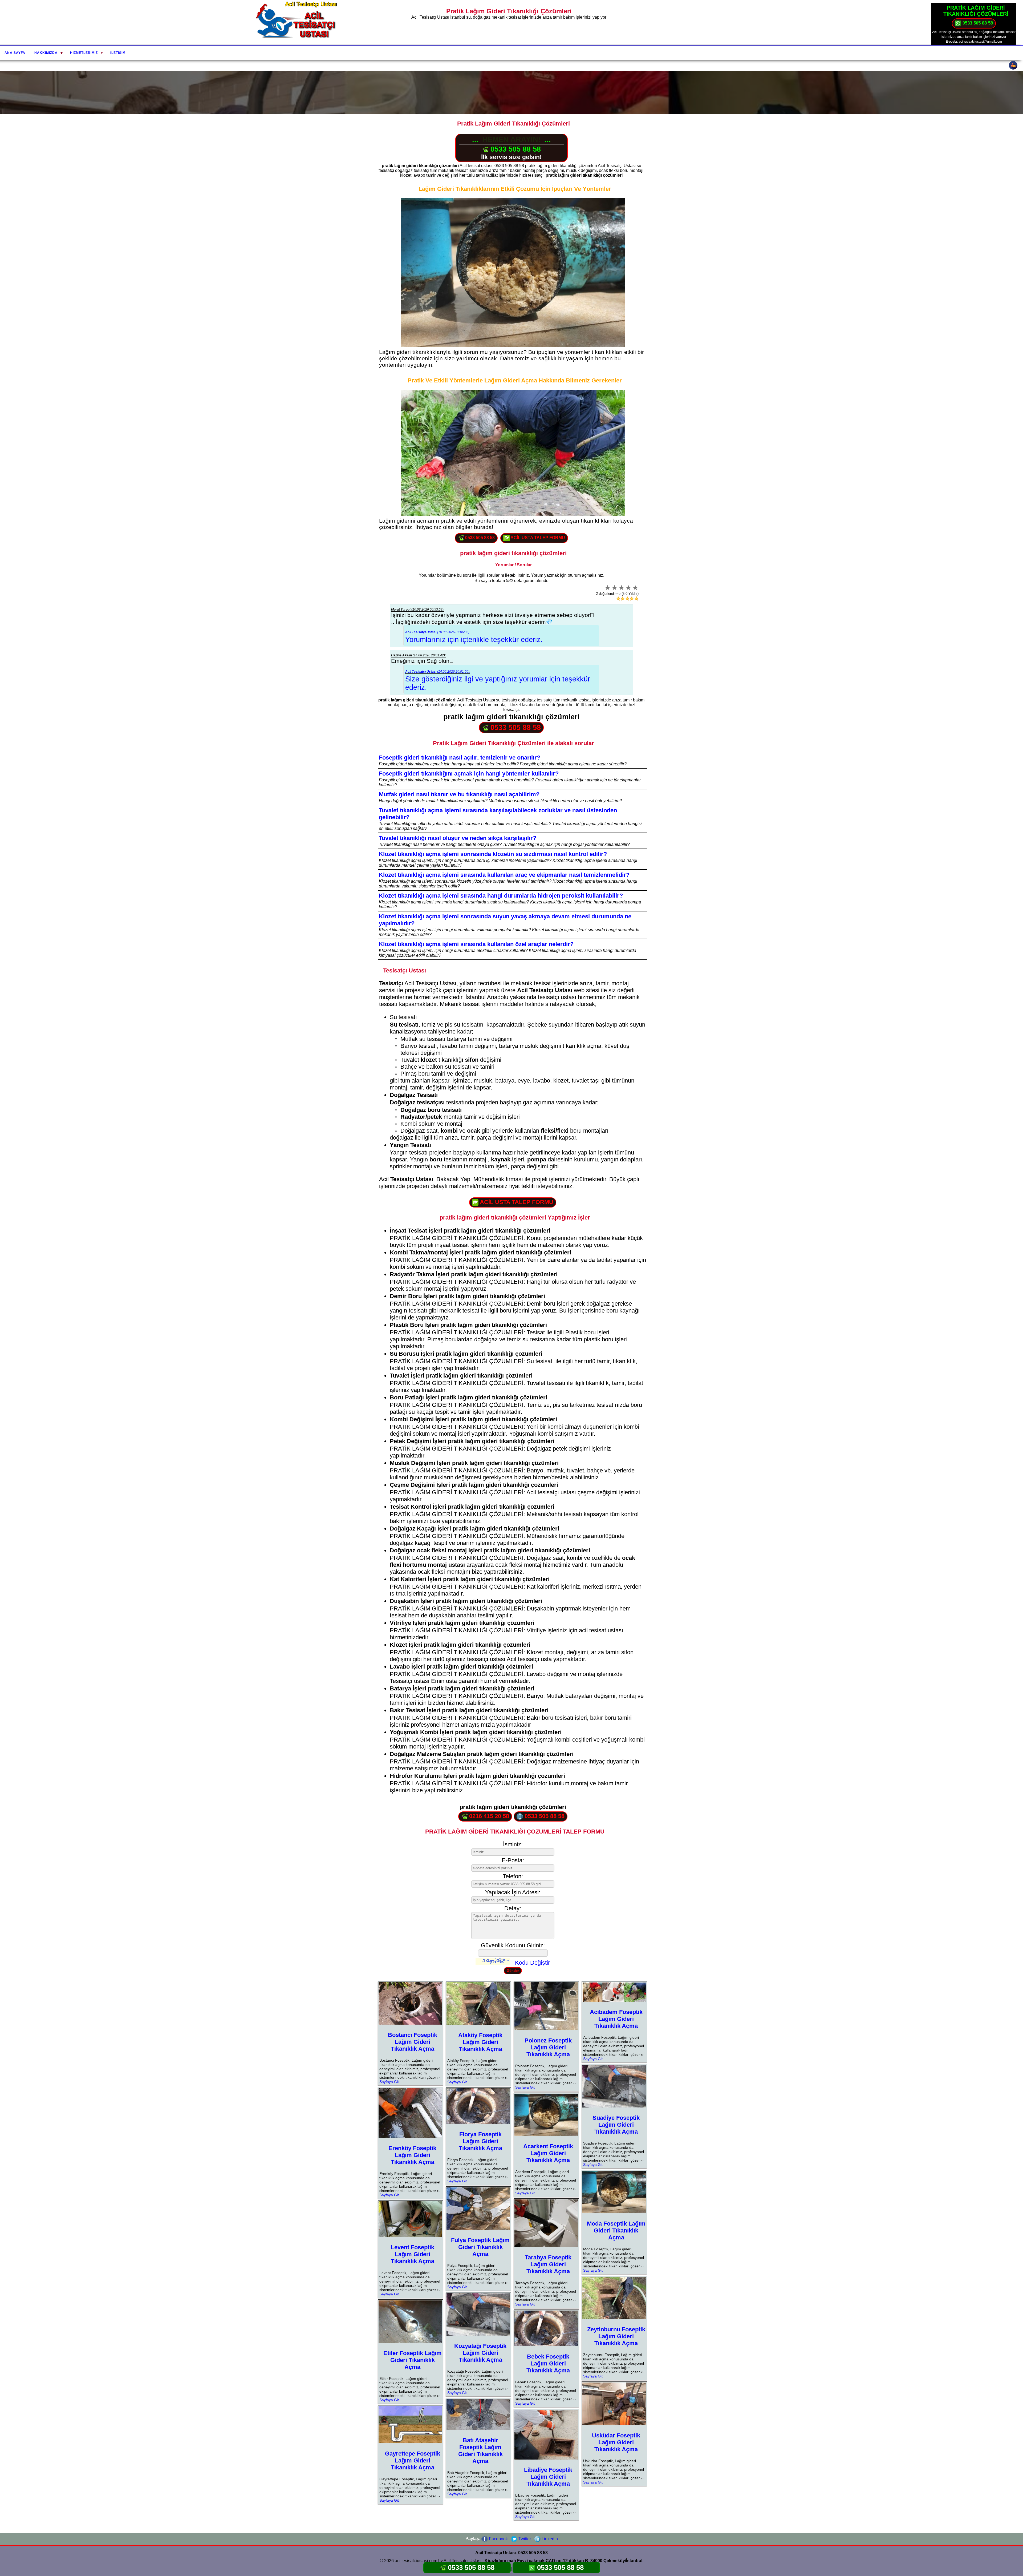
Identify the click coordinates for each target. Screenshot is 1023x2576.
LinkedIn (549, 2539)
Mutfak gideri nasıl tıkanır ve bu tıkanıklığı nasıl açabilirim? (459, 794)
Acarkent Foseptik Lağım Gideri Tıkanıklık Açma (548, 2153)
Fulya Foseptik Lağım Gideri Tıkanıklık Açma (480, 2247)
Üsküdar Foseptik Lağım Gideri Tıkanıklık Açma (616, 2442)
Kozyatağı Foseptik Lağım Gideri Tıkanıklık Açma (480, 2353)
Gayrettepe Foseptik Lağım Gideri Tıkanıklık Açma (413, 2460)
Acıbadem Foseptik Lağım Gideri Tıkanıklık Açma (616, 2019)
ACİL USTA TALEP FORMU (537, 538)
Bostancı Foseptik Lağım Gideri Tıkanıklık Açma (413, 2042)
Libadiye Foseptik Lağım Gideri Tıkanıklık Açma (548, 2477)
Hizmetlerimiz (84, 53)
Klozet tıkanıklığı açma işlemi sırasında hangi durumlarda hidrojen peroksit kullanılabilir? (501, 896)
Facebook (498, 2539)
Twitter (524, 2539)
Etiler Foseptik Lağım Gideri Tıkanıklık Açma (413, 2360)
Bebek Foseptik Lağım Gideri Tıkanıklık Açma (548, 2363)
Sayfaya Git (389, 2082)
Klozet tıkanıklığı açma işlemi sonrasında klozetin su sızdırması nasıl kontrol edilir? (493, 854)
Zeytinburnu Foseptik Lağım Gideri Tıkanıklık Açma (616, 2336)
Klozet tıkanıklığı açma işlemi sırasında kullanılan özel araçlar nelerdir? (476, 944)
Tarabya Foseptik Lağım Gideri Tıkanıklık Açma (548, 2264)
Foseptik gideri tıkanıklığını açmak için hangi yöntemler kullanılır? (469, 774)
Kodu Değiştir (532, 1963)
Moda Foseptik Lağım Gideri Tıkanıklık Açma (616, 2230)
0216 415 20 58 (488, 1816)
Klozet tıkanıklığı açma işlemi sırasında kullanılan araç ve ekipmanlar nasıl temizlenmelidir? (504, 875)
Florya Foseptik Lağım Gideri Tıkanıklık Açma (480, 2141)
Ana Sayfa (15, 53)
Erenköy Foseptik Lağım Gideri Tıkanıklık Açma (412, 2155)
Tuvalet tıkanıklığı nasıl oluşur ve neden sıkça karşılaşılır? (458, 838)
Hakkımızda (46, 53)
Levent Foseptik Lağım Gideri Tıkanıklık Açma (413, 2254)
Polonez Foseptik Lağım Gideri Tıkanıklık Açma (548, 2047)
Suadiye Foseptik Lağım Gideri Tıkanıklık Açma (616, 2125)
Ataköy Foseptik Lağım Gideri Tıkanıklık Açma (480, 2042)
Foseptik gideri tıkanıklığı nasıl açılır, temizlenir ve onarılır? (460, 758)
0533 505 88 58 (977, 23)
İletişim (118, 53)
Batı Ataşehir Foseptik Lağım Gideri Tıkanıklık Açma (480, 2451)
